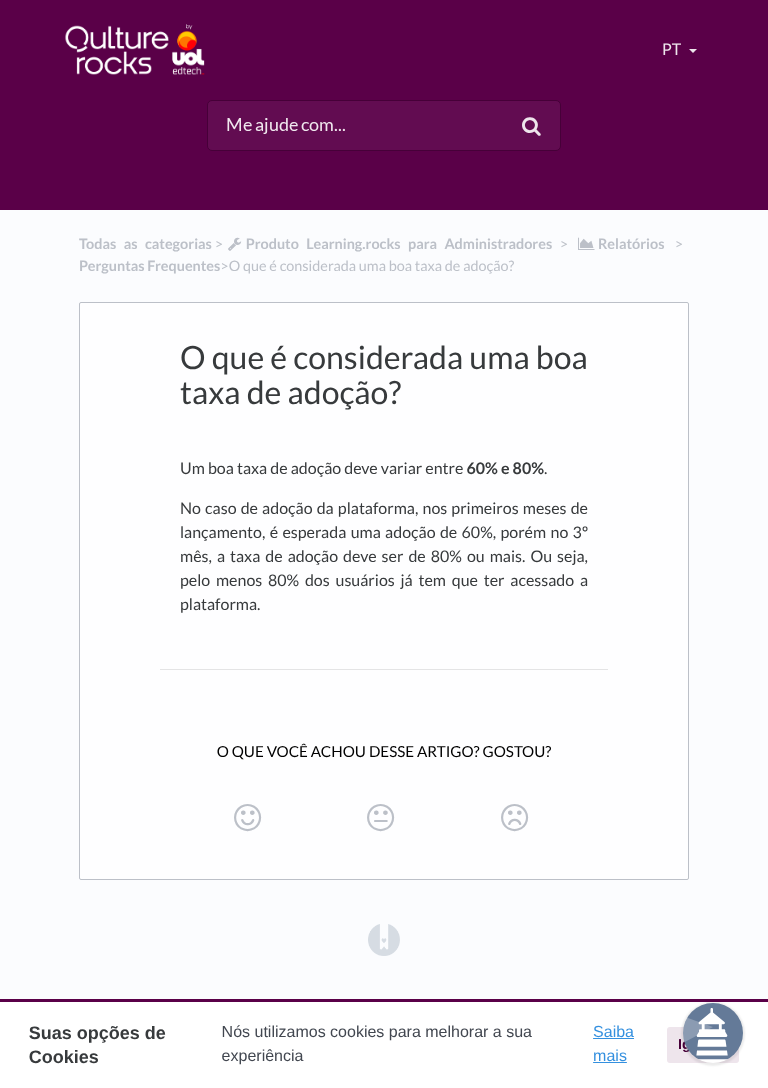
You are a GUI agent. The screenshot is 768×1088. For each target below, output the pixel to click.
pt (673, 49)
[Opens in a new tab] (384, 938)
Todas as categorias (145, 244)
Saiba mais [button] (613, 1044)
